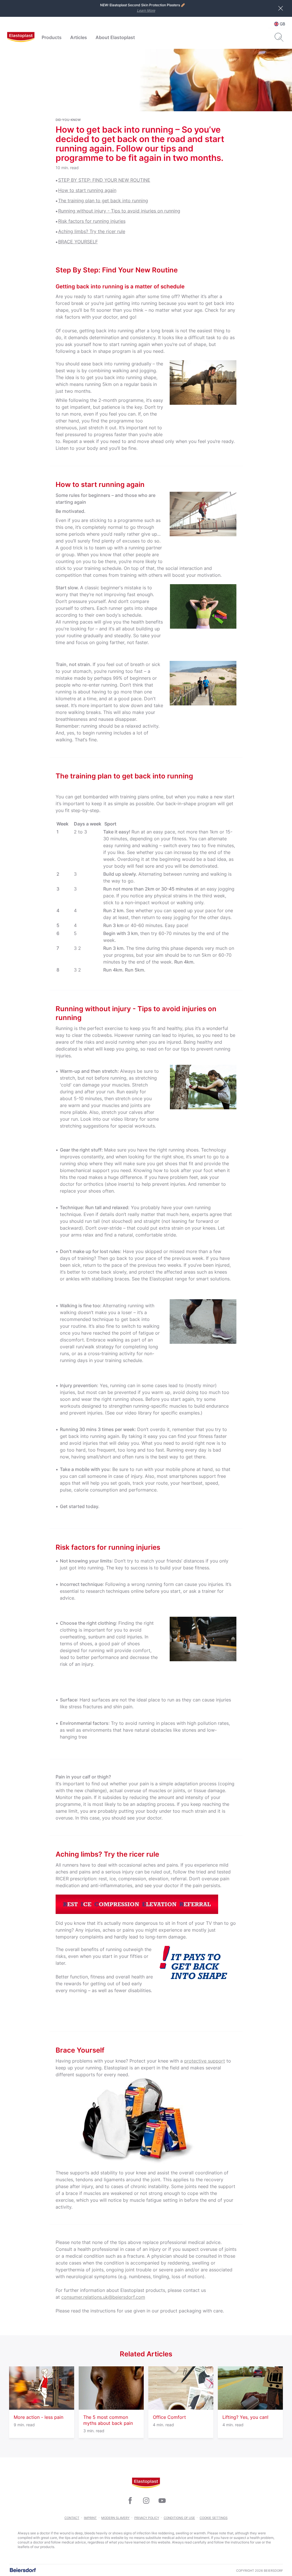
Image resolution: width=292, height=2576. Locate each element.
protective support (205, 2061)
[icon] (130, 2501)
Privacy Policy (147, 2518)
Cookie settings (214, 2518)
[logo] (21, 37)
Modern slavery (115, 2518)
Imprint (90, 2518)
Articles (79, 37)
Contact (72, 2518)
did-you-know (68, 120)
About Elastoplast (115, 37)
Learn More (146, 10)
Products (52, 37)
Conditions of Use (179, 2518)
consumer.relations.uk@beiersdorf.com (103, 2297)
